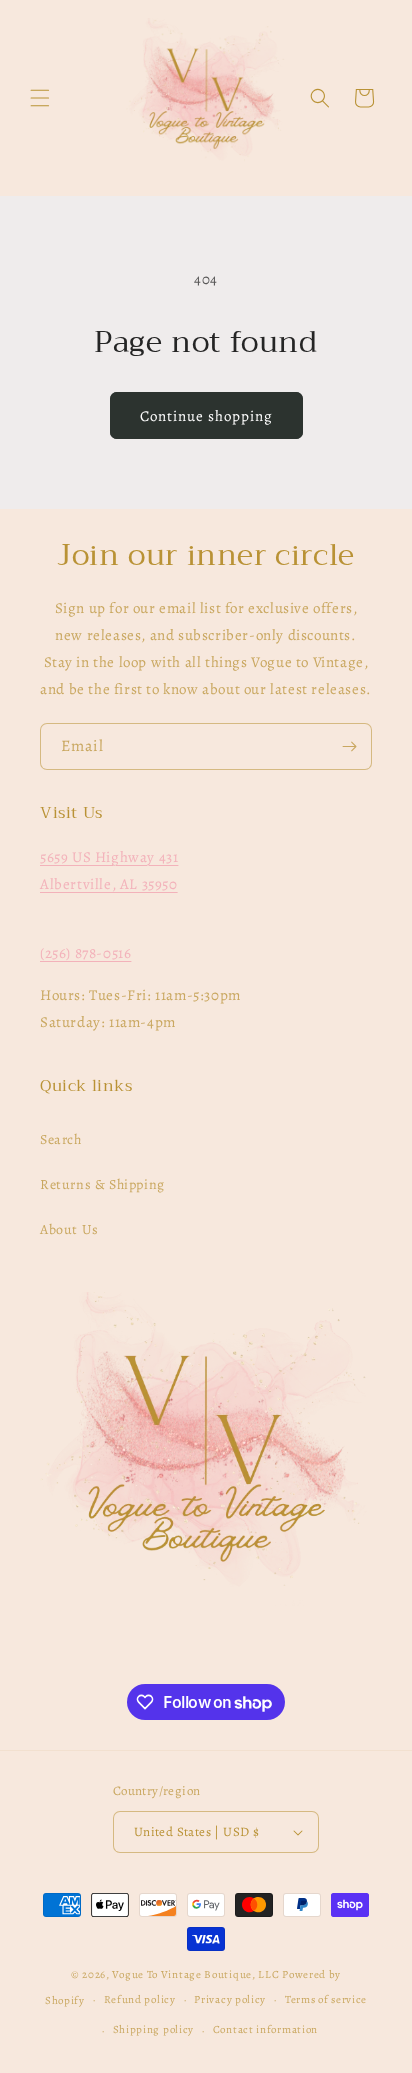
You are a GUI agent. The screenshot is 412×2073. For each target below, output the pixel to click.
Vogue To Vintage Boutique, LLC (195, 1974)
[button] (40, 98)
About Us (69, 1229)
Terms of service (326, 1999)
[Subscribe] (349, 746)
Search (61, 1139)
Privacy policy (230, 1999)
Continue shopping (206, 416)
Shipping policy (154, 2029)
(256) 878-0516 (85, 953)
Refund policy (140, 1999)
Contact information (265, 2029)
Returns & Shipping (102, 1184)
